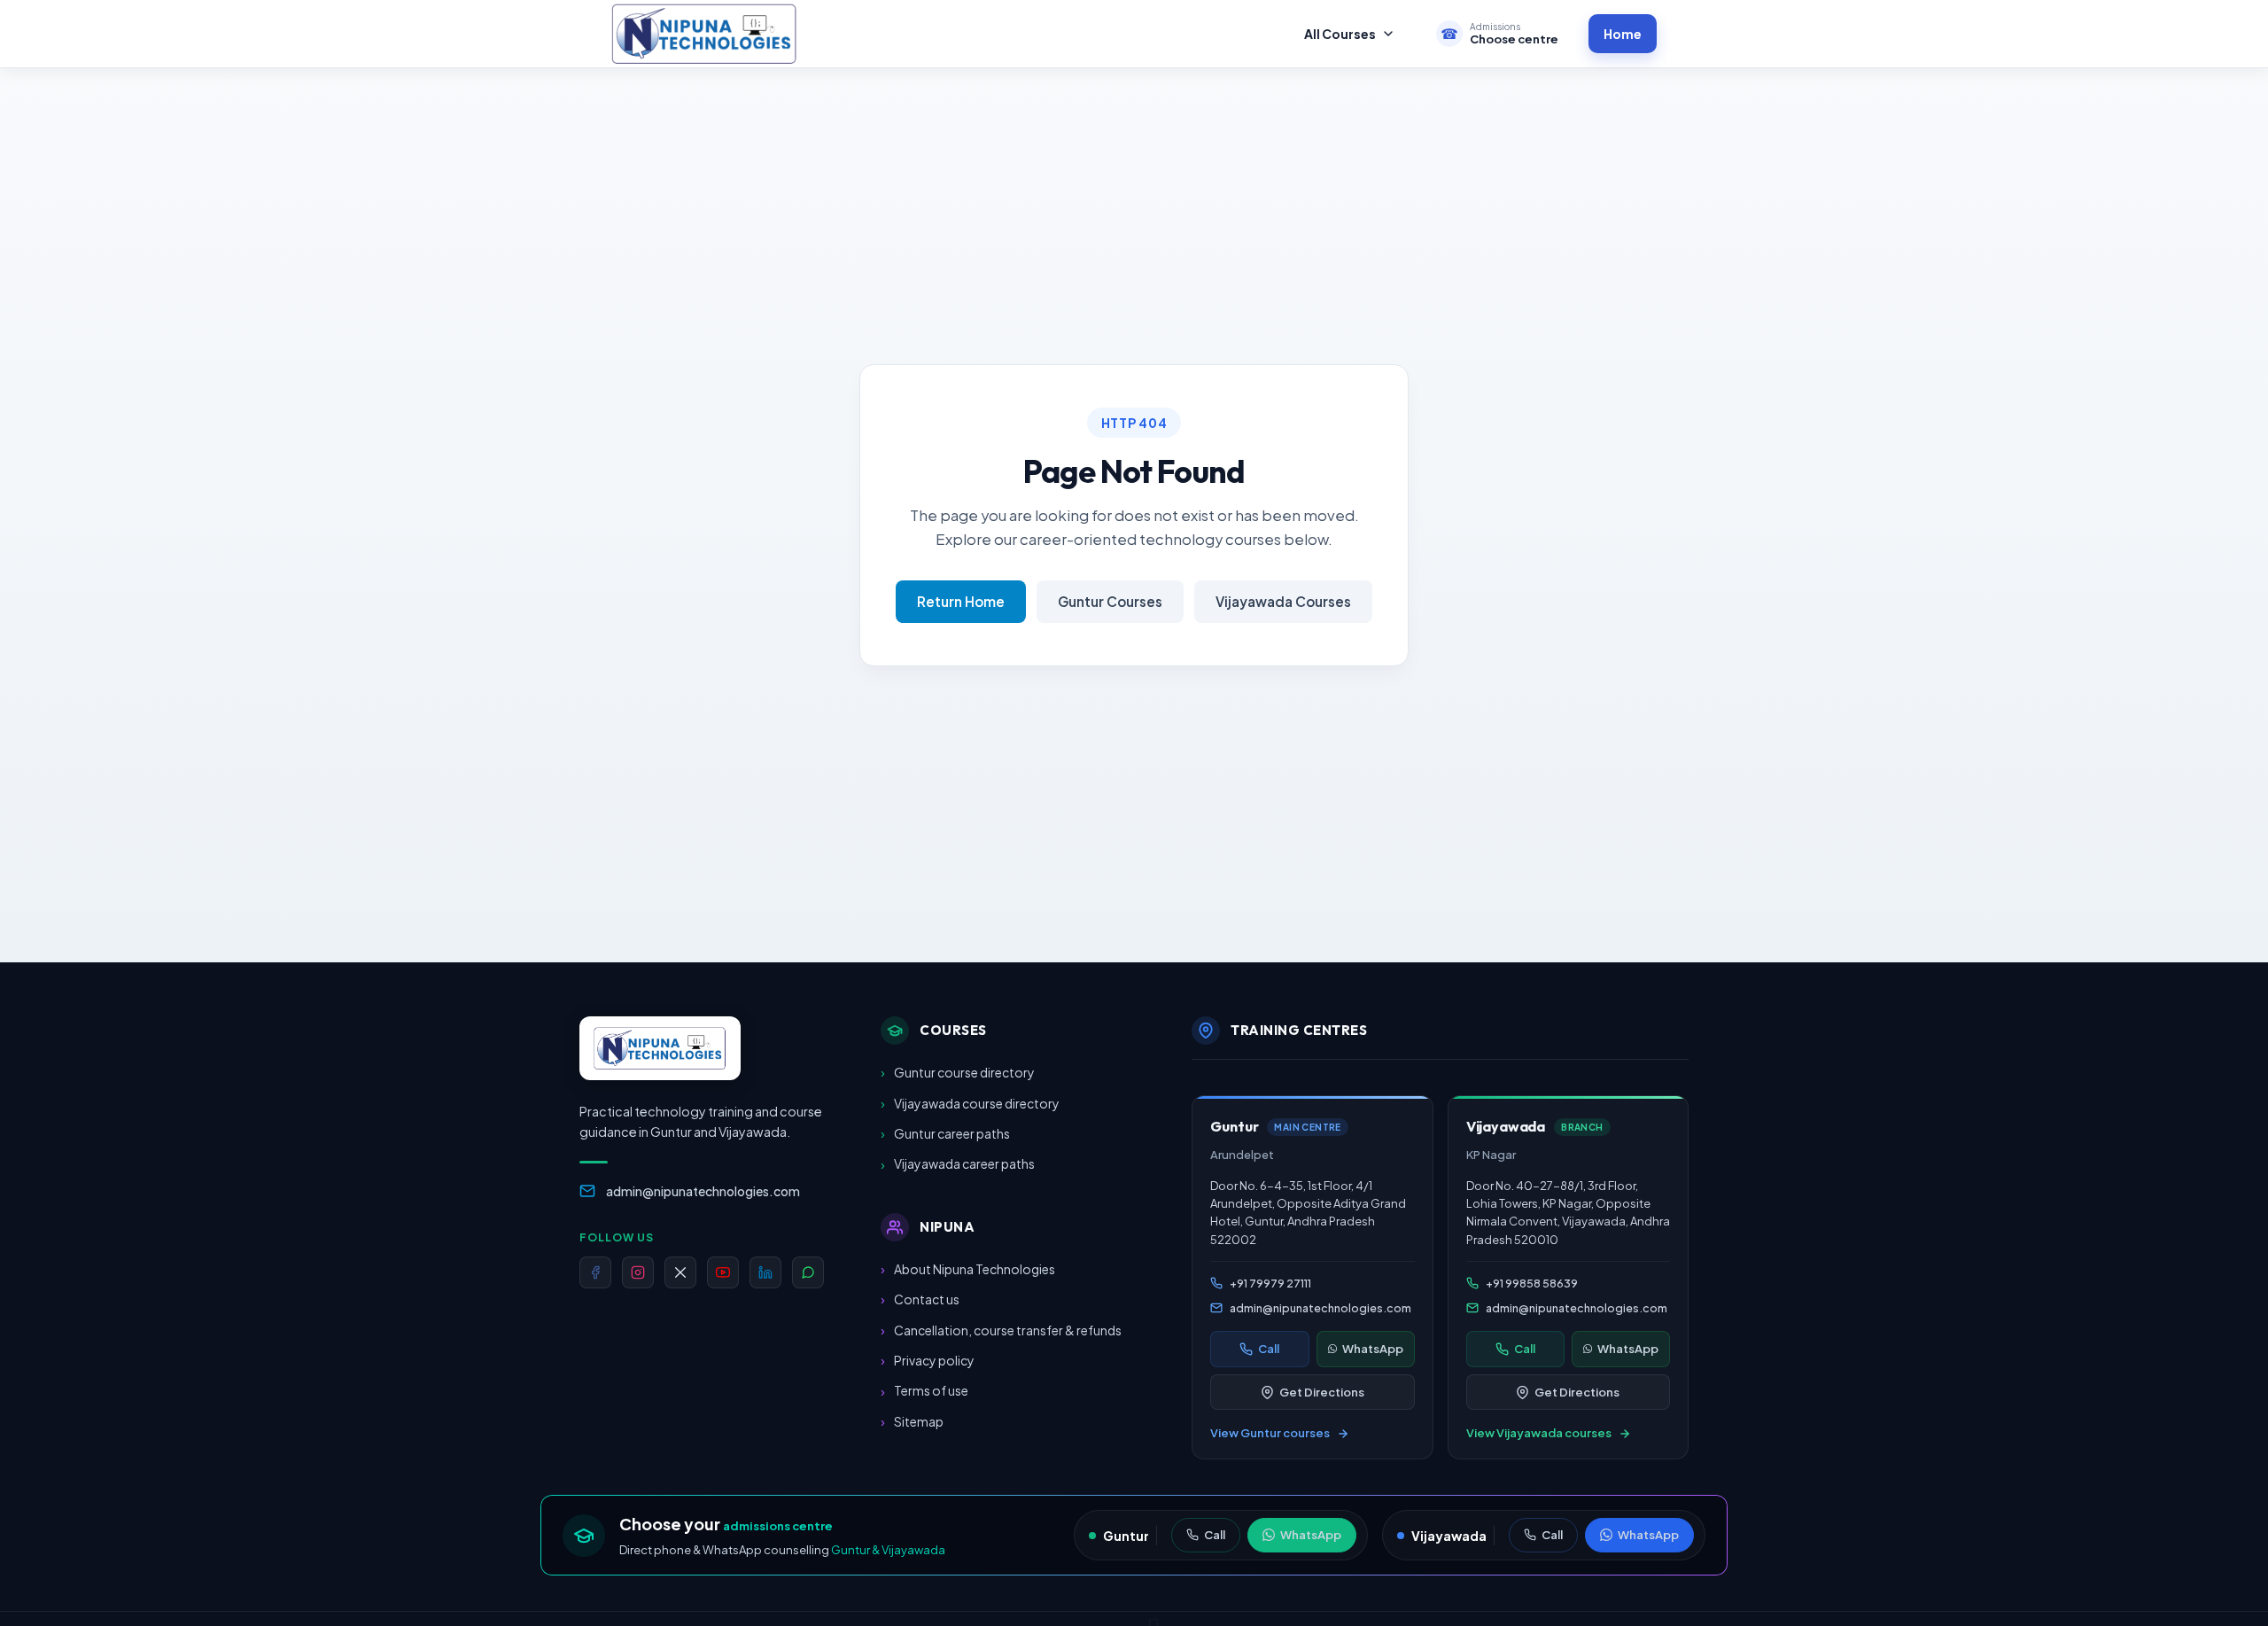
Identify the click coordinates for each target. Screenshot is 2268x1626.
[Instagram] (638, 1272)
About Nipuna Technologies (968, 1268)
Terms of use (924, 1391)
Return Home (961, 601)
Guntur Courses (1110, 601)
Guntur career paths (945, 1133)
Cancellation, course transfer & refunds (1001, 1330)
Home (1623, 34)
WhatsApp (1311, 1535)
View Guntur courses (1270, 1434)
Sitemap (912, 1421)
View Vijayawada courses (1539, 1434)
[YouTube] (723, 1272)
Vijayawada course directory (970, 1103)
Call (1215, 1535)
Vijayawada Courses (1283, 601)
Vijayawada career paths (958, 1164)
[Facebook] (595, 1272)
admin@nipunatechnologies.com (703, 1191)
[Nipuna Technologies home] (704, 33)
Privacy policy (928, 1360)
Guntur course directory (958, 1072)
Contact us (920, 1299)
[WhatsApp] (808, 1272)
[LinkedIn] (765, 1272)
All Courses (1340, 34)
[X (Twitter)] (680, 1272)
